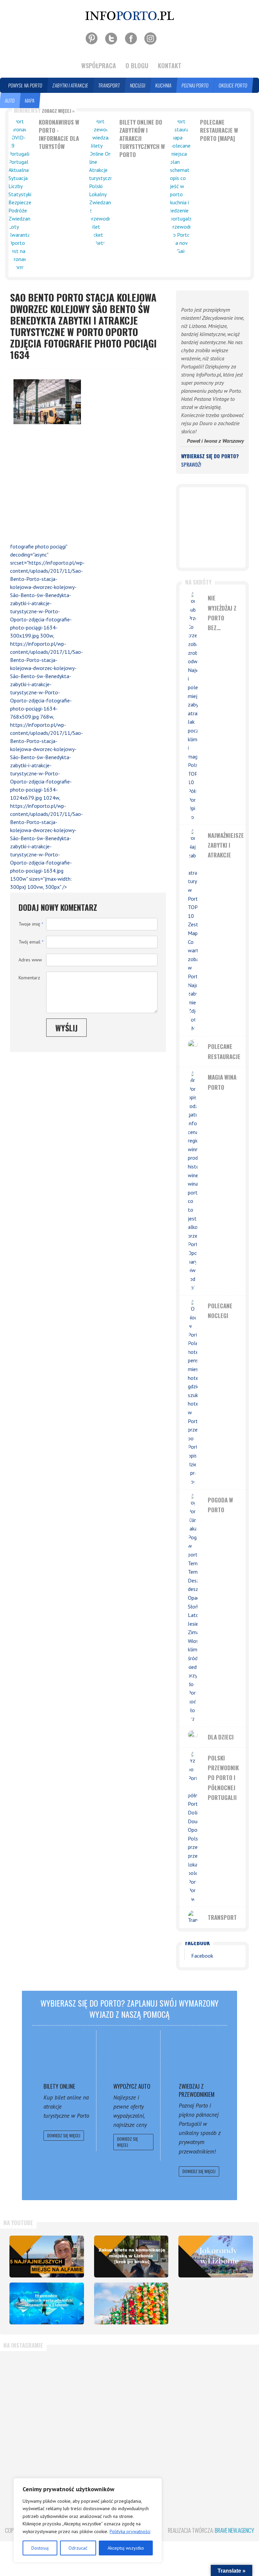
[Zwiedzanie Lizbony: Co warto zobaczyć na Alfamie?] (47, 2257)
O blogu (137, 66)
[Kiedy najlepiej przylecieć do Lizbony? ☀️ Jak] (214, 2386)
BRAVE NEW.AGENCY (234, 2530)
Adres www (30, 960)
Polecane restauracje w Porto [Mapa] (219, 130)
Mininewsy (44, 110)
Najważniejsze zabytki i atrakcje (226, 845)
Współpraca (99, 66)
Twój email (31, 942)
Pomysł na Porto (25, 85)
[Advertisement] (44, 485)
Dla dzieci (221, 1737)
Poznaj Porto (195, 85)
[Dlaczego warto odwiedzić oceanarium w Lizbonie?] (47, 2303)
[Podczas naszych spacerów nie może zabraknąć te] (129, 2453)
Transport (109, 85)
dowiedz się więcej (64, 2135)
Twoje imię (31, 924)
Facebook (197, 1943)
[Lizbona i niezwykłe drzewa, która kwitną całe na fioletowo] (216, 2257)
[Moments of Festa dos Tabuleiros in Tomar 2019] (131, 2303)
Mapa (30, 100)
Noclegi (138, 85)
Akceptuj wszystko (126, 2548)
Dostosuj (40, 2548)
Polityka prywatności (130, 2531)
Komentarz (29, 978)
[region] (88, 2520)
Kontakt (170, 66)
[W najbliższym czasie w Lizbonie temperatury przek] (45, 2453)
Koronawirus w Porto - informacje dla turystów (59, 134)
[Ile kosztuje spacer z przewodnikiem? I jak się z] (45, 2386)
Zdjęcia (52, 100)
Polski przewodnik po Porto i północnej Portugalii (223, 1778)
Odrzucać (78, 2548)
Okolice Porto (233, 85)
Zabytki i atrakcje (70, 85)
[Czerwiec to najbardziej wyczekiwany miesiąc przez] (214, 2453)
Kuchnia (164, 85)
